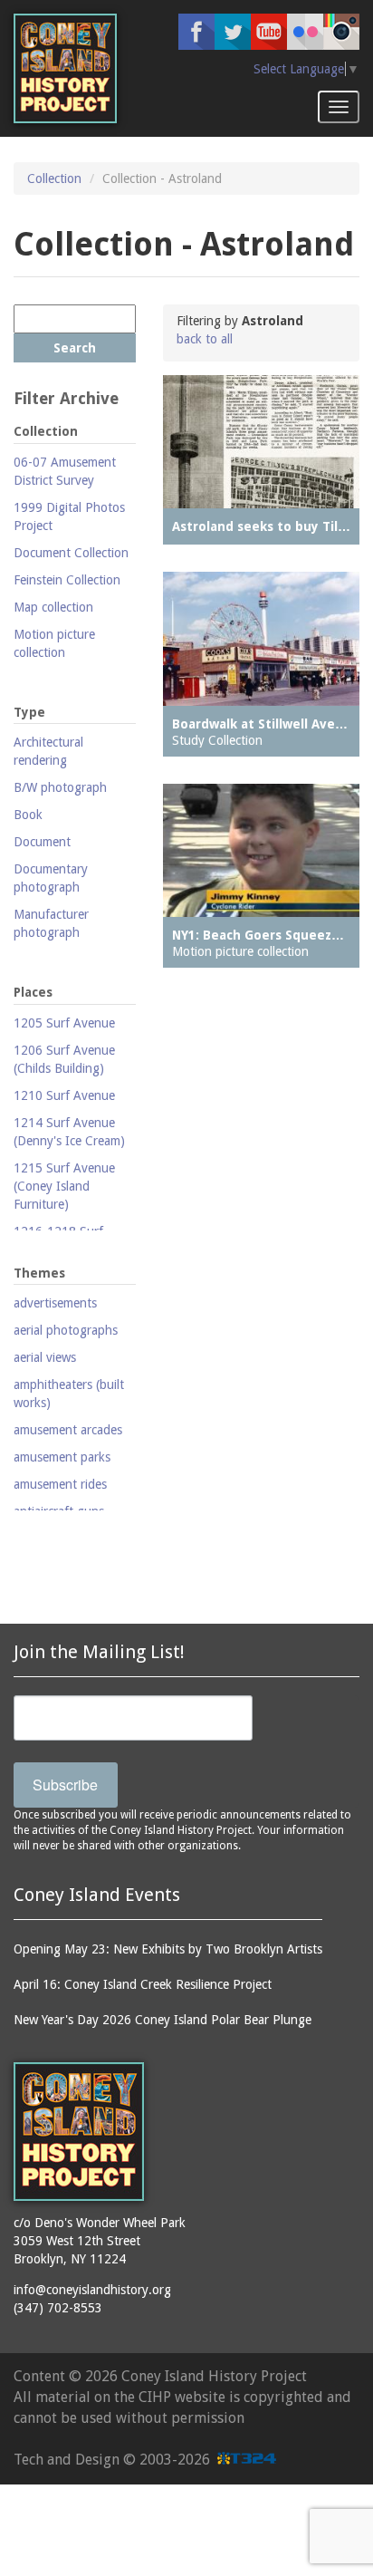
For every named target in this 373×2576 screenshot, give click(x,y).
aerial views (45, 1357)
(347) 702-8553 (58, 2308)
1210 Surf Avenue (64, 1095)
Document (42, 842)
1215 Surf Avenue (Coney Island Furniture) (64, 1186)
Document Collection (71, 553)
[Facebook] (196, 32)
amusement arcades (68, 1430)
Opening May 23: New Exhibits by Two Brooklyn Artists (168, 1949)
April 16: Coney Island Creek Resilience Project (143, 1984)
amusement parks (62, 1457)
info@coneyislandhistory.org (92, 2290)
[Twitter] (233, 32)
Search (75, 348)
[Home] (65, 68)
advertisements (55, 1303)
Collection (54, 178)
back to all (205, 339)
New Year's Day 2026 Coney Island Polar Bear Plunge (163, 2020)
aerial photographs (66, 1330)
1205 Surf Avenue (64, 1023)
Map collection (53, 607)
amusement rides (60, 1484)
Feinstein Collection (67, 580)
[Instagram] (341, 32)
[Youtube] (269, 32)
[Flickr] (305, 32)
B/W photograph (60, 787)
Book (28, 815)
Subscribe (65, 1785)
